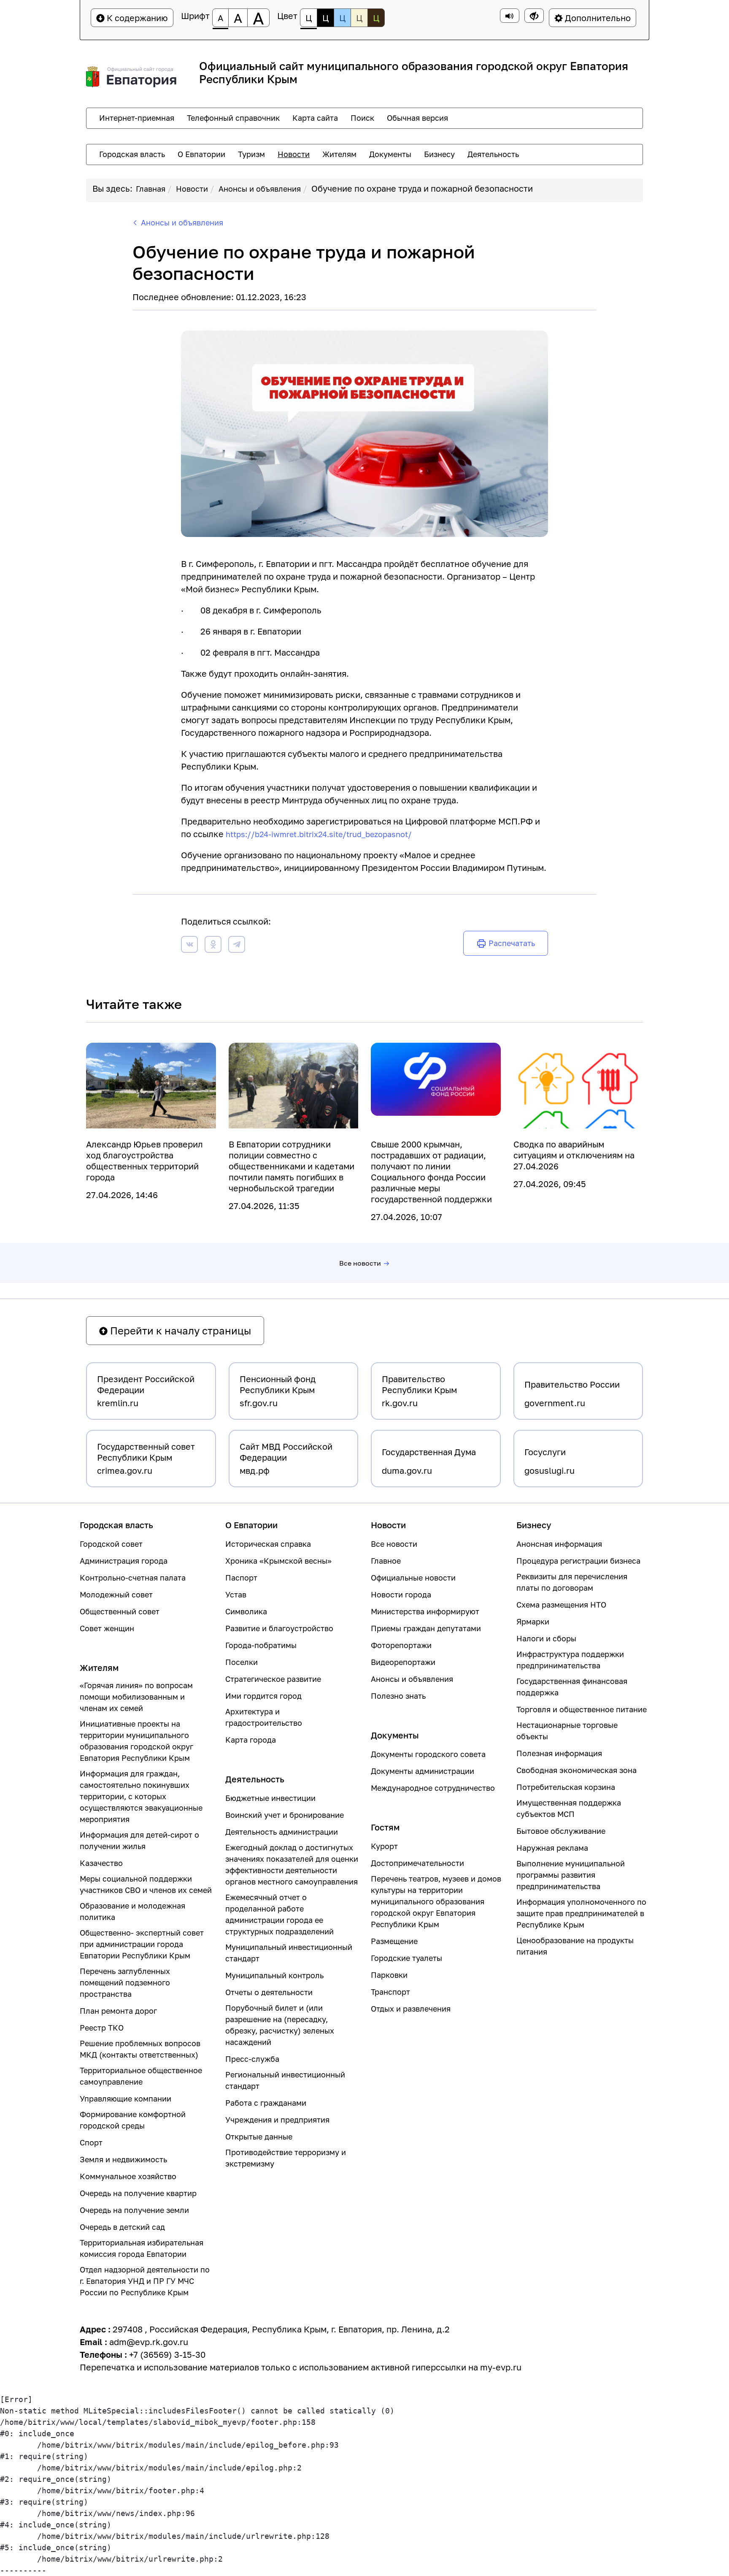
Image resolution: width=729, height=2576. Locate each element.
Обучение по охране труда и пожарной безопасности (422, 188)
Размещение (394, 1941)
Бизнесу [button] (439, 154)
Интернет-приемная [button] (137, 118)
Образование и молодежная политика (132, 1911)
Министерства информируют (425, 1611)
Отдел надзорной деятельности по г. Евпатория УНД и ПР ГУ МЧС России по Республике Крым (145, 2281)
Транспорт (390, 1992)
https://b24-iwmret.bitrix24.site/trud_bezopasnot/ (319, 834)
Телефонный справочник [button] (233, 118)
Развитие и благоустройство (279, 1628)
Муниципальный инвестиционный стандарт (289, 1953)
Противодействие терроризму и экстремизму (286, 2158)
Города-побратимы (261, 1645)
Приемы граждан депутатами (426, 1628)
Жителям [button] (339, 154)
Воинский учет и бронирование (285, 1815)
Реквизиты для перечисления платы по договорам (572, 1582)
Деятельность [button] (493, 154)
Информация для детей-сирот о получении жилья (139, 1840)
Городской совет (111, 1544)
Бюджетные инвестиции (270, 1798)
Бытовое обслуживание (561, 1831)
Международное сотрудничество (433, 1788)
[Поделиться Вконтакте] (189, 946)
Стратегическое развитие (273, 1679)
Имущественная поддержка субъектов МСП (569, 1808)
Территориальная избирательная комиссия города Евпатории (142, 2248)
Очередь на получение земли (134, 2210)
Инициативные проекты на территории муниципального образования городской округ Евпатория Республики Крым (136, 1741)
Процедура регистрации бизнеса (578, 1561)
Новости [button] (294, 154)
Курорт (384, 1846)
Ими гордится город (263, 1696)
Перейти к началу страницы (179, 1330)
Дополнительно (597, 18)
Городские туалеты (406, 1958)
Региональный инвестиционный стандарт (285, 2080)
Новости (192, 189)
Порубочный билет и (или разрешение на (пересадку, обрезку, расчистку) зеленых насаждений (280, 2025)
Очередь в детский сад (122, 2227)
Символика (246, 1611)
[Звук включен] (510, 16)
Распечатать (512, 943)
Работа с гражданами (266, 2103)
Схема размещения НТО (561, 1605)
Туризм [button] (251, 154)
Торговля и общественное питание (582, 1709)
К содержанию (136, 18)
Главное (386, 1561)
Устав (236, 1594)
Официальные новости (413, 1578)
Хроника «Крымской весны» (278, 1561)
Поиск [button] (362, 118)
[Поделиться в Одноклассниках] (213, 946)
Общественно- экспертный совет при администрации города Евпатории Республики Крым (142, 1944)
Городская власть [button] (132, 154)
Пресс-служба (252, 2059)
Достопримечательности (417, 1863)
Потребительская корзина (566, 1787)
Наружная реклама (552, 1848)
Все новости (360, 1263)
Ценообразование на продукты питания (575, 1946)
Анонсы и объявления (260, 189)
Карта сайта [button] (315, 118)
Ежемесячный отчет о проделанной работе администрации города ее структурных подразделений (279, 1914)
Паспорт (241, 1578)
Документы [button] (390, 154)
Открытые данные (259, 2137)
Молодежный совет (116, 1594)
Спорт (91, 2142)
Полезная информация (559, 1753)
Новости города (401, 1594)
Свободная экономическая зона (576, 1770)
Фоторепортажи (401, 1645)
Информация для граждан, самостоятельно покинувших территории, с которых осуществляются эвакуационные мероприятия (141, 1796)
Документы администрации (423, 1771)
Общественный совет (120, 1611)
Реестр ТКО (102, 2028)
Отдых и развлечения (411, 2009)
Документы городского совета (428, 1754)
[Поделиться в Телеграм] (237, 946)
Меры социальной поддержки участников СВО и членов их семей (146, 1884)
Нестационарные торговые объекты (567, 1731)
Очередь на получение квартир (138, 2193)
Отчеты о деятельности (269, 1992)
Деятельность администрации (282, 1832)
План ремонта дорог (118, 2011)
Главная (151, 189)
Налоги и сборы (546, 1638)
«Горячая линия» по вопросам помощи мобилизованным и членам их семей (136, 1697)
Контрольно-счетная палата (133, 1578)
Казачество (101, 1863)
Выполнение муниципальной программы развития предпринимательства (571, 1875)
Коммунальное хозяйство (128, 2176)
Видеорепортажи (403, 1662)
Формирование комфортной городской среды (133, 2120)
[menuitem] (137, 118)
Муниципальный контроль (274, 1975)
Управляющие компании (126, 2099)
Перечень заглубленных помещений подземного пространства (125, 1982)
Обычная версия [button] (417, 118)
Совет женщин (107, 1628)
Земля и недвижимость (123, 2159)
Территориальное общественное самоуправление (141, 2076)
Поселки (242, 1662)
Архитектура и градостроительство (264, 1717)
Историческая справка (268, 1544)
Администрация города (124, 1561)
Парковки (389, 1975)
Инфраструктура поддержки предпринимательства (570, 1660)
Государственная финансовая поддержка (572, 1687)
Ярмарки (533, 1622)
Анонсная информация (559, 1544)
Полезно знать (398, 1696)
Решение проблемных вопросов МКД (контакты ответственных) (140, 2049)
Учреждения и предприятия (277, 2120)
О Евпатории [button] (201, 154)
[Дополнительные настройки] (534, 16)
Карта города (251, 1740)
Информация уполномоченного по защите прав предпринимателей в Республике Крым (581, 1913)
